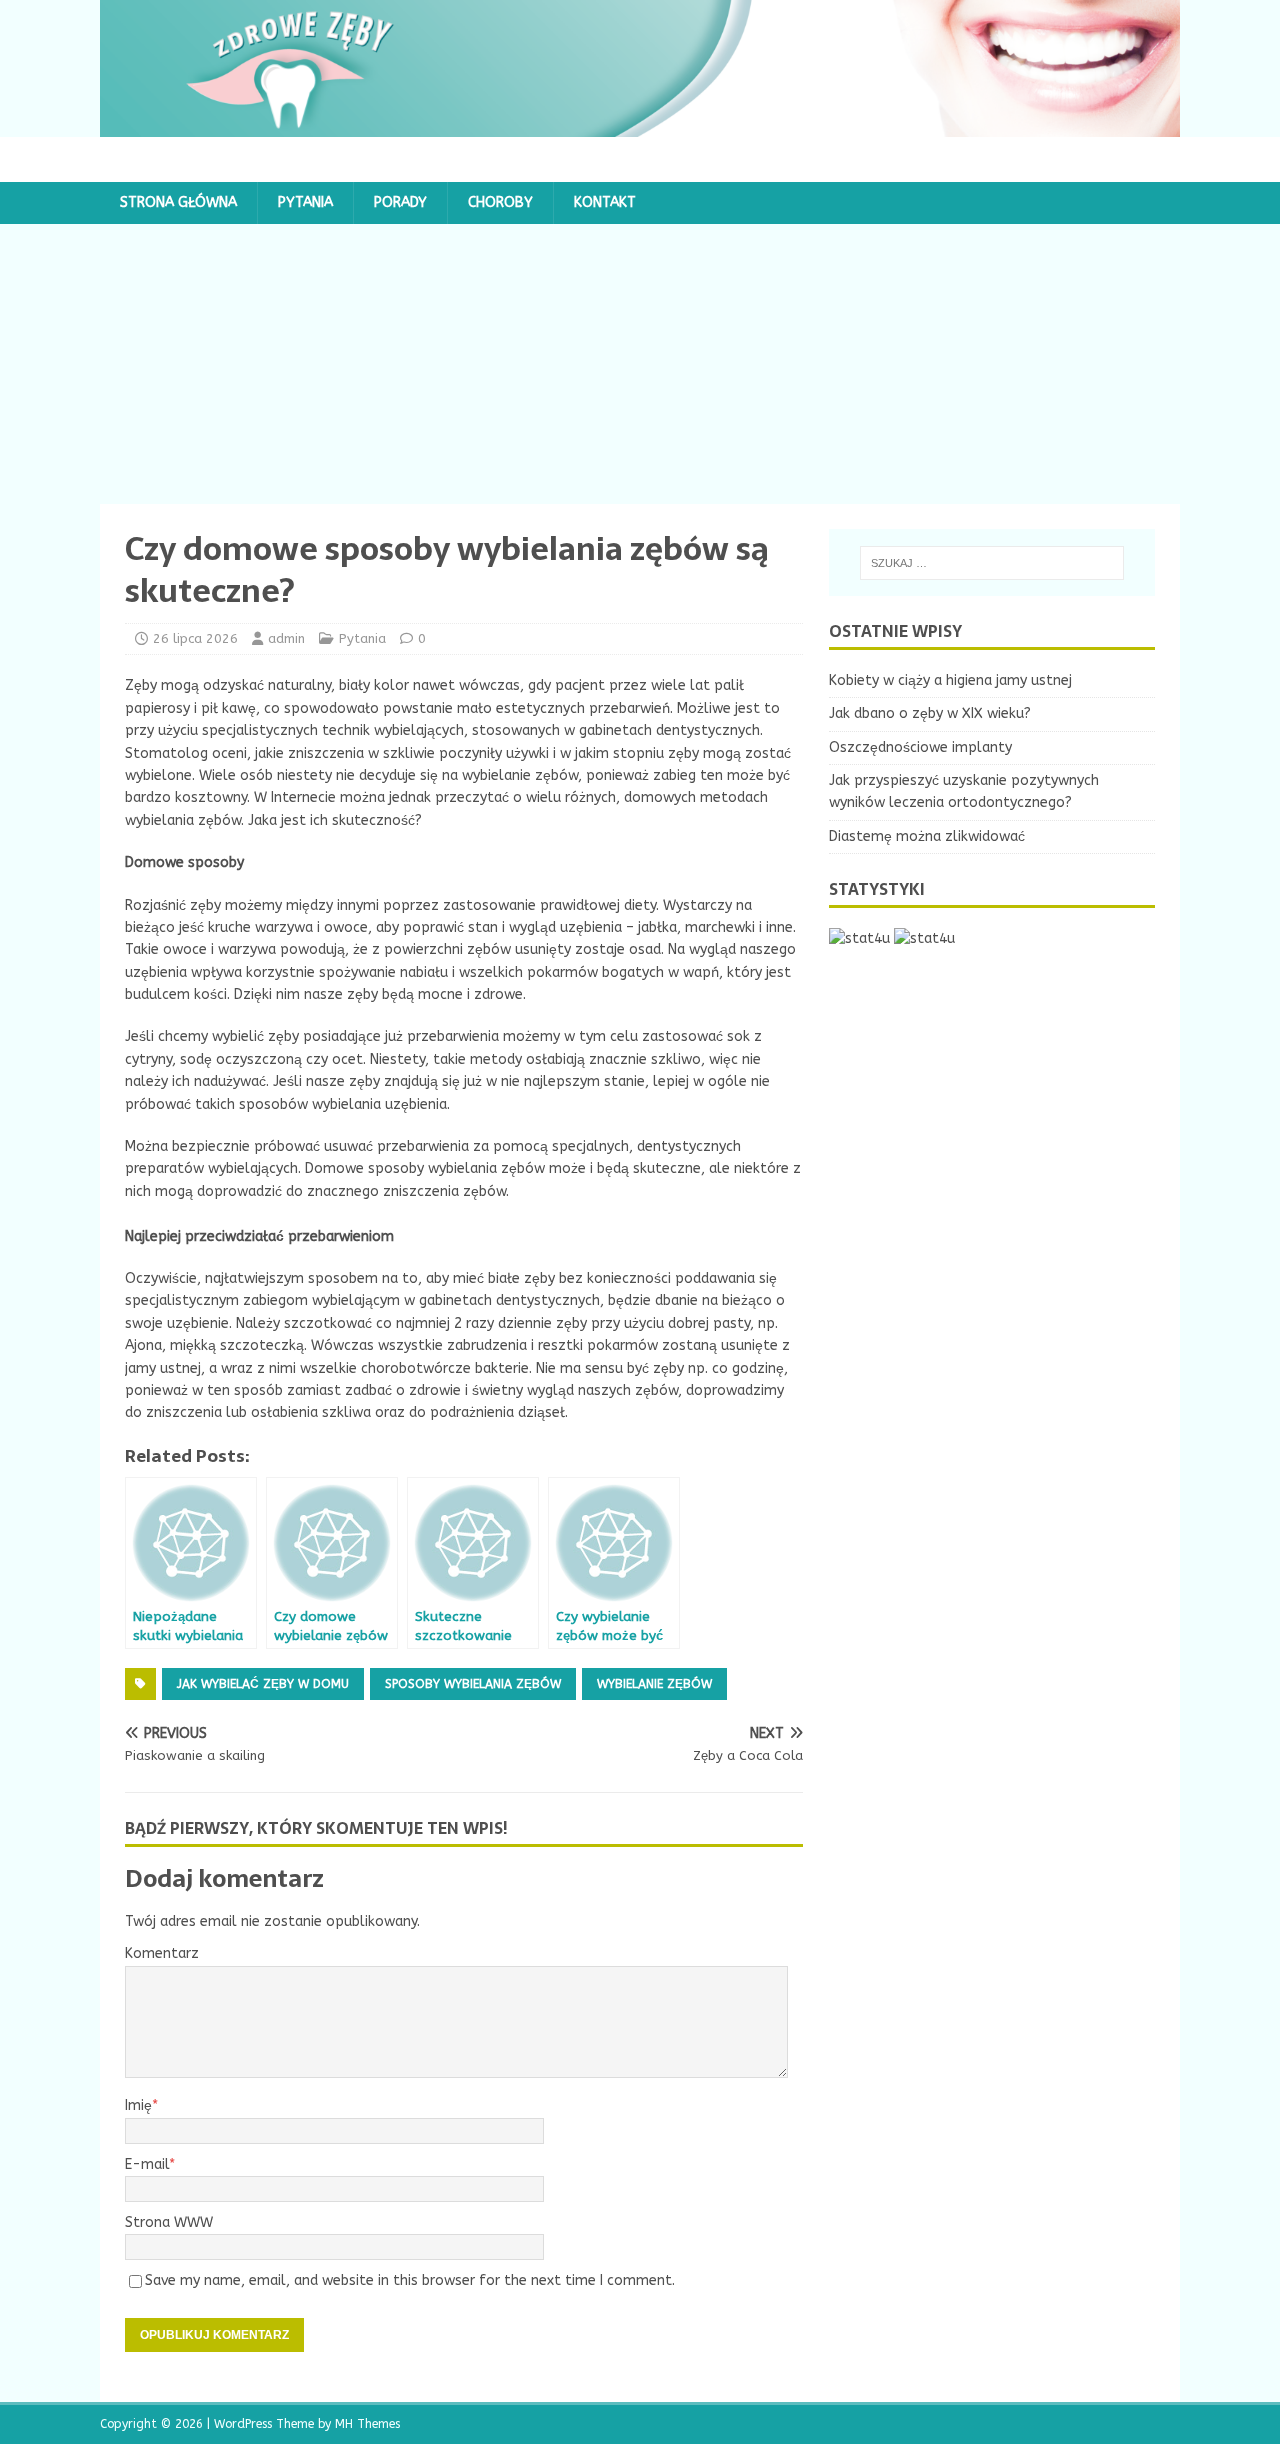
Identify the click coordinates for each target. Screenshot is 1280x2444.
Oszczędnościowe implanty (920, 747)
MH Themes (367, 2424)
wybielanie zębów (654, 1684)
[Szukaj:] (992, 563)
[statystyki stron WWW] (859, 938)
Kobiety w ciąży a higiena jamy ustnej (950, 680)
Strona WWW (169, 2222)
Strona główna (178, 202)
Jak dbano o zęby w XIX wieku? (930, 713)
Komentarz (162, 1953)
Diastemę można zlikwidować (927, 836)
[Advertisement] (640, 364)
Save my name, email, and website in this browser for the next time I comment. (410, 2280)
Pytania (305, 202)
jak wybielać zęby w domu (263, 1684)
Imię (138, 2105)
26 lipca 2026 (195, 638)
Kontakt (605, 202)
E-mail (147, 2164)
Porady (400, 202)
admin (286, 638)
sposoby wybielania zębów (473, 1684)
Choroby (500, 202)
